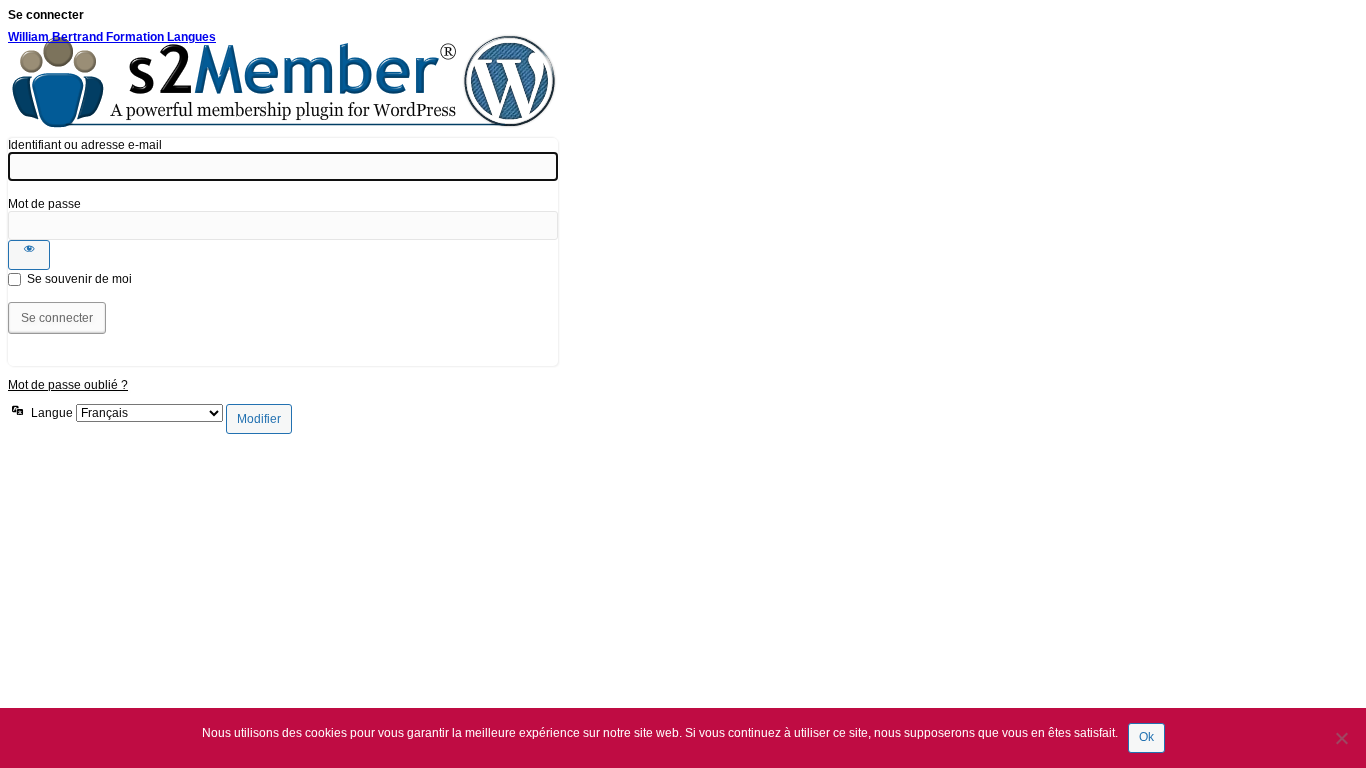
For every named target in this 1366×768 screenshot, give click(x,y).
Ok (1146, 737)
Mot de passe (44, 204)
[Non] (1341, 738)
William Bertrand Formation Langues (112, 37)
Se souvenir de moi (79, 279)
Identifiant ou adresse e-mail (85, 145)
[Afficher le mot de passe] (29, 255)
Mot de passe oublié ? (68, 385)
